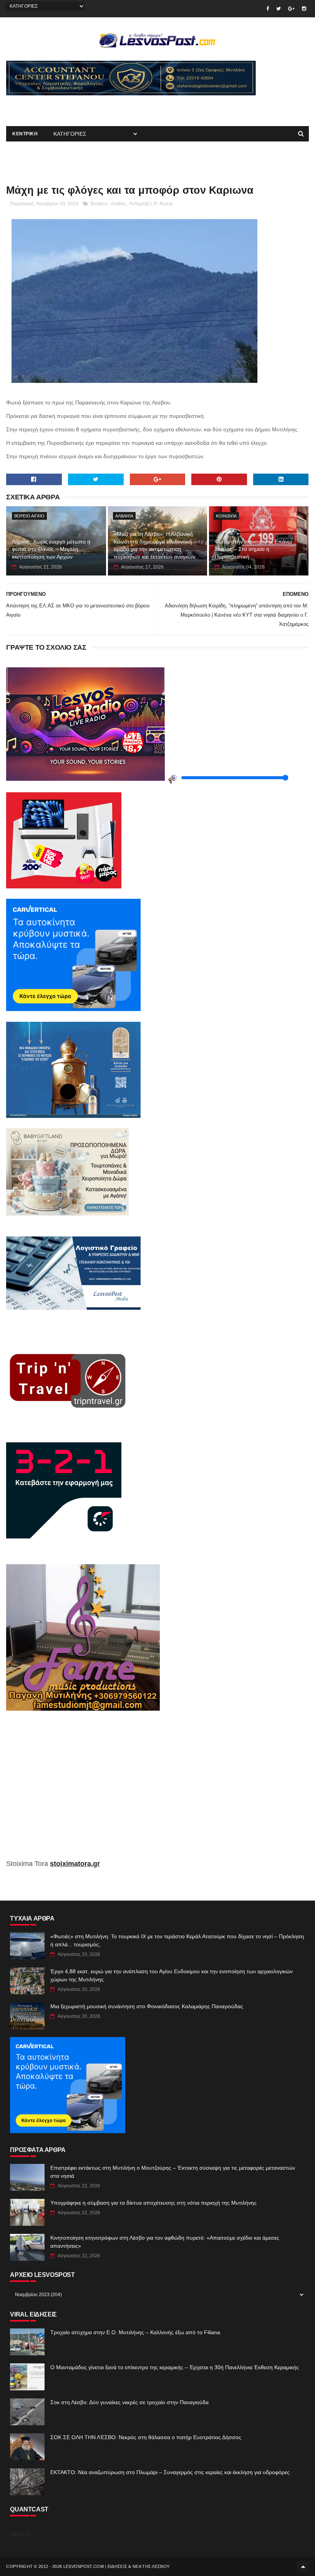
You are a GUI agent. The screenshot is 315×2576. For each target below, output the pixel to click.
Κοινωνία (226, 516)
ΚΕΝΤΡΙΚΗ (25, 134)
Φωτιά (166, 204)
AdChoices (20, 2534)
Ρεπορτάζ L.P (143, 204)
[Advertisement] (96, 107)
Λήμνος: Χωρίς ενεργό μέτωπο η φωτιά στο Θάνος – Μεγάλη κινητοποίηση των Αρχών (51, 549)
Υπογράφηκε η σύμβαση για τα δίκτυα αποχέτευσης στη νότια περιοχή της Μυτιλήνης (153, 2203)
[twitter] (279, 9)
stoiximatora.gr (75, 1864)
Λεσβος (118, 204)
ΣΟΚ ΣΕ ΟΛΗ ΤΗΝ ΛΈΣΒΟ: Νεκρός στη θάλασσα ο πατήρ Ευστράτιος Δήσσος (146, 2437)
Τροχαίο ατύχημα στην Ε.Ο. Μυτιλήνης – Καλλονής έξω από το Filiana (135, 2332)
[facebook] (268, 9)
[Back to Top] (303, 2566)
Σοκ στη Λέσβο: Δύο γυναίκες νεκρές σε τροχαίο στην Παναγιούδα (129, 2402)
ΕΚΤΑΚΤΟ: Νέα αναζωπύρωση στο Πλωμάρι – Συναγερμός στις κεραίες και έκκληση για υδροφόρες (170, 2472)
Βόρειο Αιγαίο (29, 516)
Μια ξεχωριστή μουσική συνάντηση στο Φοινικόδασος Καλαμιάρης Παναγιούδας (147, 2006)
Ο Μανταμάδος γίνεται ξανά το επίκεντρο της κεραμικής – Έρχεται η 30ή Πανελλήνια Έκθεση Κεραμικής (175, 2367)
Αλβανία (124, 516)
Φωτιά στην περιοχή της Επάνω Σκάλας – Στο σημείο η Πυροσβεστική (253, 549)
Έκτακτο (99, 204)
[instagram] (304, 9)
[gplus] (291, 9)
